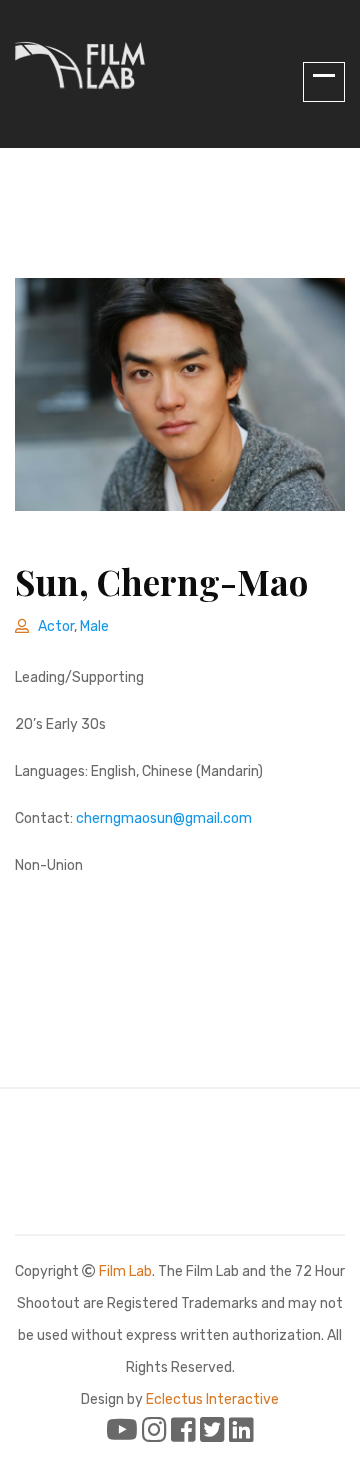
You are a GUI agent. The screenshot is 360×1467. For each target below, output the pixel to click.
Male (94, 626)
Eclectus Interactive (212, 1399)
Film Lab (125, 1271)
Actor (56, 626)
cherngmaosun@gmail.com (164, 818)
